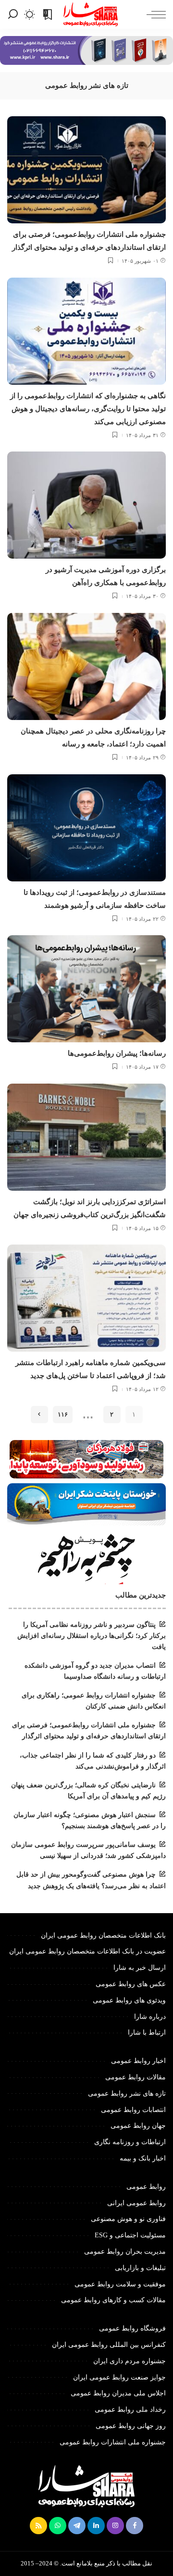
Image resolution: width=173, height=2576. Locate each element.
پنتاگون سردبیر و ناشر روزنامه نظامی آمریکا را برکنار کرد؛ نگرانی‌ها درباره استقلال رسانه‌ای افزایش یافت (92, 1636)
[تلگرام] (77, 2526)
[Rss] (38, 2526)
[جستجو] (13, 14)
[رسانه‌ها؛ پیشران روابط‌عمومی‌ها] (86, 989)
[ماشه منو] (154, 14)
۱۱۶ (63, 1414)
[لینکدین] (96, 2526)
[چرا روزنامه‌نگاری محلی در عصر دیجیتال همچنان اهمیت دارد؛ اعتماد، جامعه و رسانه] (86, 666)
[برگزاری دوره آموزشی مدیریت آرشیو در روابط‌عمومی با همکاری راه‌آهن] (86, 505)
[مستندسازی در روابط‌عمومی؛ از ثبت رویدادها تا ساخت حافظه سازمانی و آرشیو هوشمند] (86, 828)
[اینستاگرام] (115, 2526)
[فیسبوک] (135, 2526)
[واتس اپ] (58, 2526)
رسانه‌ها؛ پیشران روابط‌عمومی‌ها (117, 1053)
